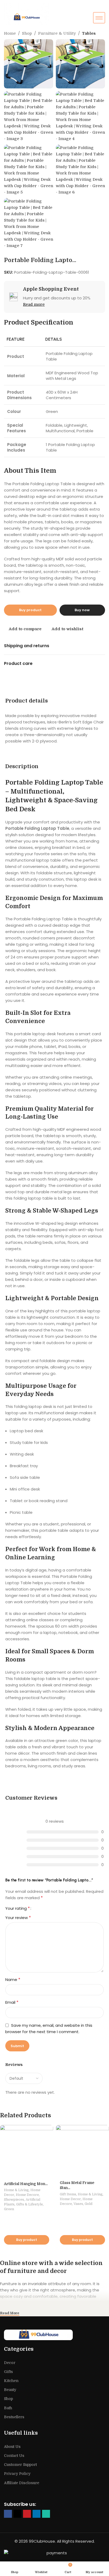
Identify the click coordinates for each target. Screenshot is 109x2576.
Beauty (10, 2390)
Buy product (30, 610)
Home (10, 33)
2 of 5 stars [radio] (42, 1908)
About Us (12, 2447)
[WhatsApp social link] (46, 2514)
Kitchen (11, 2381)
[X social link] (17, 2514)
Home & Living (16, 2190)
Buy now (82, 610)
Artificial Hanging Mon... (26, 2184)
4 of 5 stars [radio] (50, 1908)
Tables (89, 33)
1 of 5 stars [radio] (37, 1908)
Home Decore (27, 2195)
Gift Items (68, 2194)
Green (9, 2209)
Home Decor (70, 2199)
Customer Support (20, 2465)
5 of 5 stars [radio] (54, 1908)
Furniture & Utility (57, 33)
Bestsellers (14, 2417)
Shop (27, 33)
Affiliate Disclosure (22, 2483)
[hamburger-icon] (99, 18)
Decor (10, 2363)
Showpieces (14, 2199)
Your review (18, 1918)
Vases (78, 2204)
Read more (34, 304)
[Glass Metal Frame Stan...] (82, 2151)
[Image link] (54, 2335)
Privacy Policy (17, 2474)
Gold (88, 2204)
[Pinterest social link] (27, 2514)
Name (13, 1980)
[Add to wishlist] (49, 2130)
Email (12, 2002)
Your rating (18, 1908)
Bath (8, 2408)
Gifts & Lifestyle (29, 2204)
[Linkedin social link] (37, 2514)
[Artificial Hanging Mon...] (27, 2152)
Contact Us (14, 2456)
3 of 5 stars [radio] (46, 1908)
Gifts (8, 2372)
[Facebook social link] (8, 2514)
